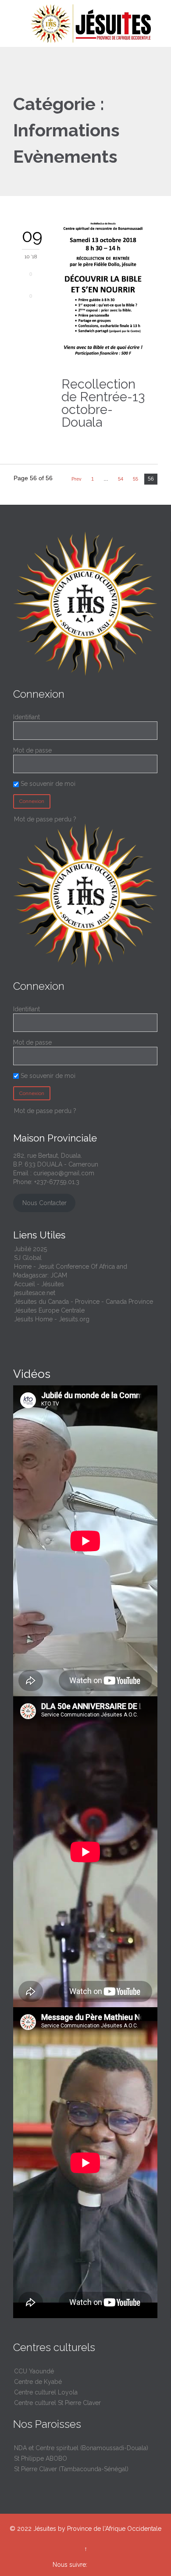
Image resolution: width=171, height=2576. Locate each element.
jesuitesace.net (35, 1293)
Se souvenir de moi (47, 784)
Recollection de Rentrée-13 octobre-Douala (103, 403)
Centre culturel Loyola (46, 2392)
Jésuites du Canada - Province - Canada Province (84, 1302)
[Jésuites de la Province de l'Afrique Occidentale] (91, 23)
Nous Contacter (45, 1203)
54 (121, 479)
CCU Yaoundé (34, 2371)
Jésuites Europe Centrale (49, 1310)
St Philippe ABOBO (41, 2458)
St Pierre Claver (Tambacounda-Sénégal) (71, 2469)
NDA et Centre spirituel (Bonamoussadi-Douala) (81, 2448)
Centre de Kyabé (38, 2382)
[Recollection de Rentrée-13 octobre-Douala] (103, 292)
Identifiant (27, 717)
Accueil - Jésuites (39, 1284)
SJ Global (28, 1258)
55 (135, 479)
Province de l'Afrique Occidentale (114, 2529)
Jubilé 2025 (30, 1249)
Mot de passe (32, 750)
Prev (77, 479)
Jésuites (45, 2529)
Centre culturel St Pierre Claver (57, 2403)
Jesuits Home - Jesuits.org (52, 1319)
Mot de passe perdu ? (45, 819)
